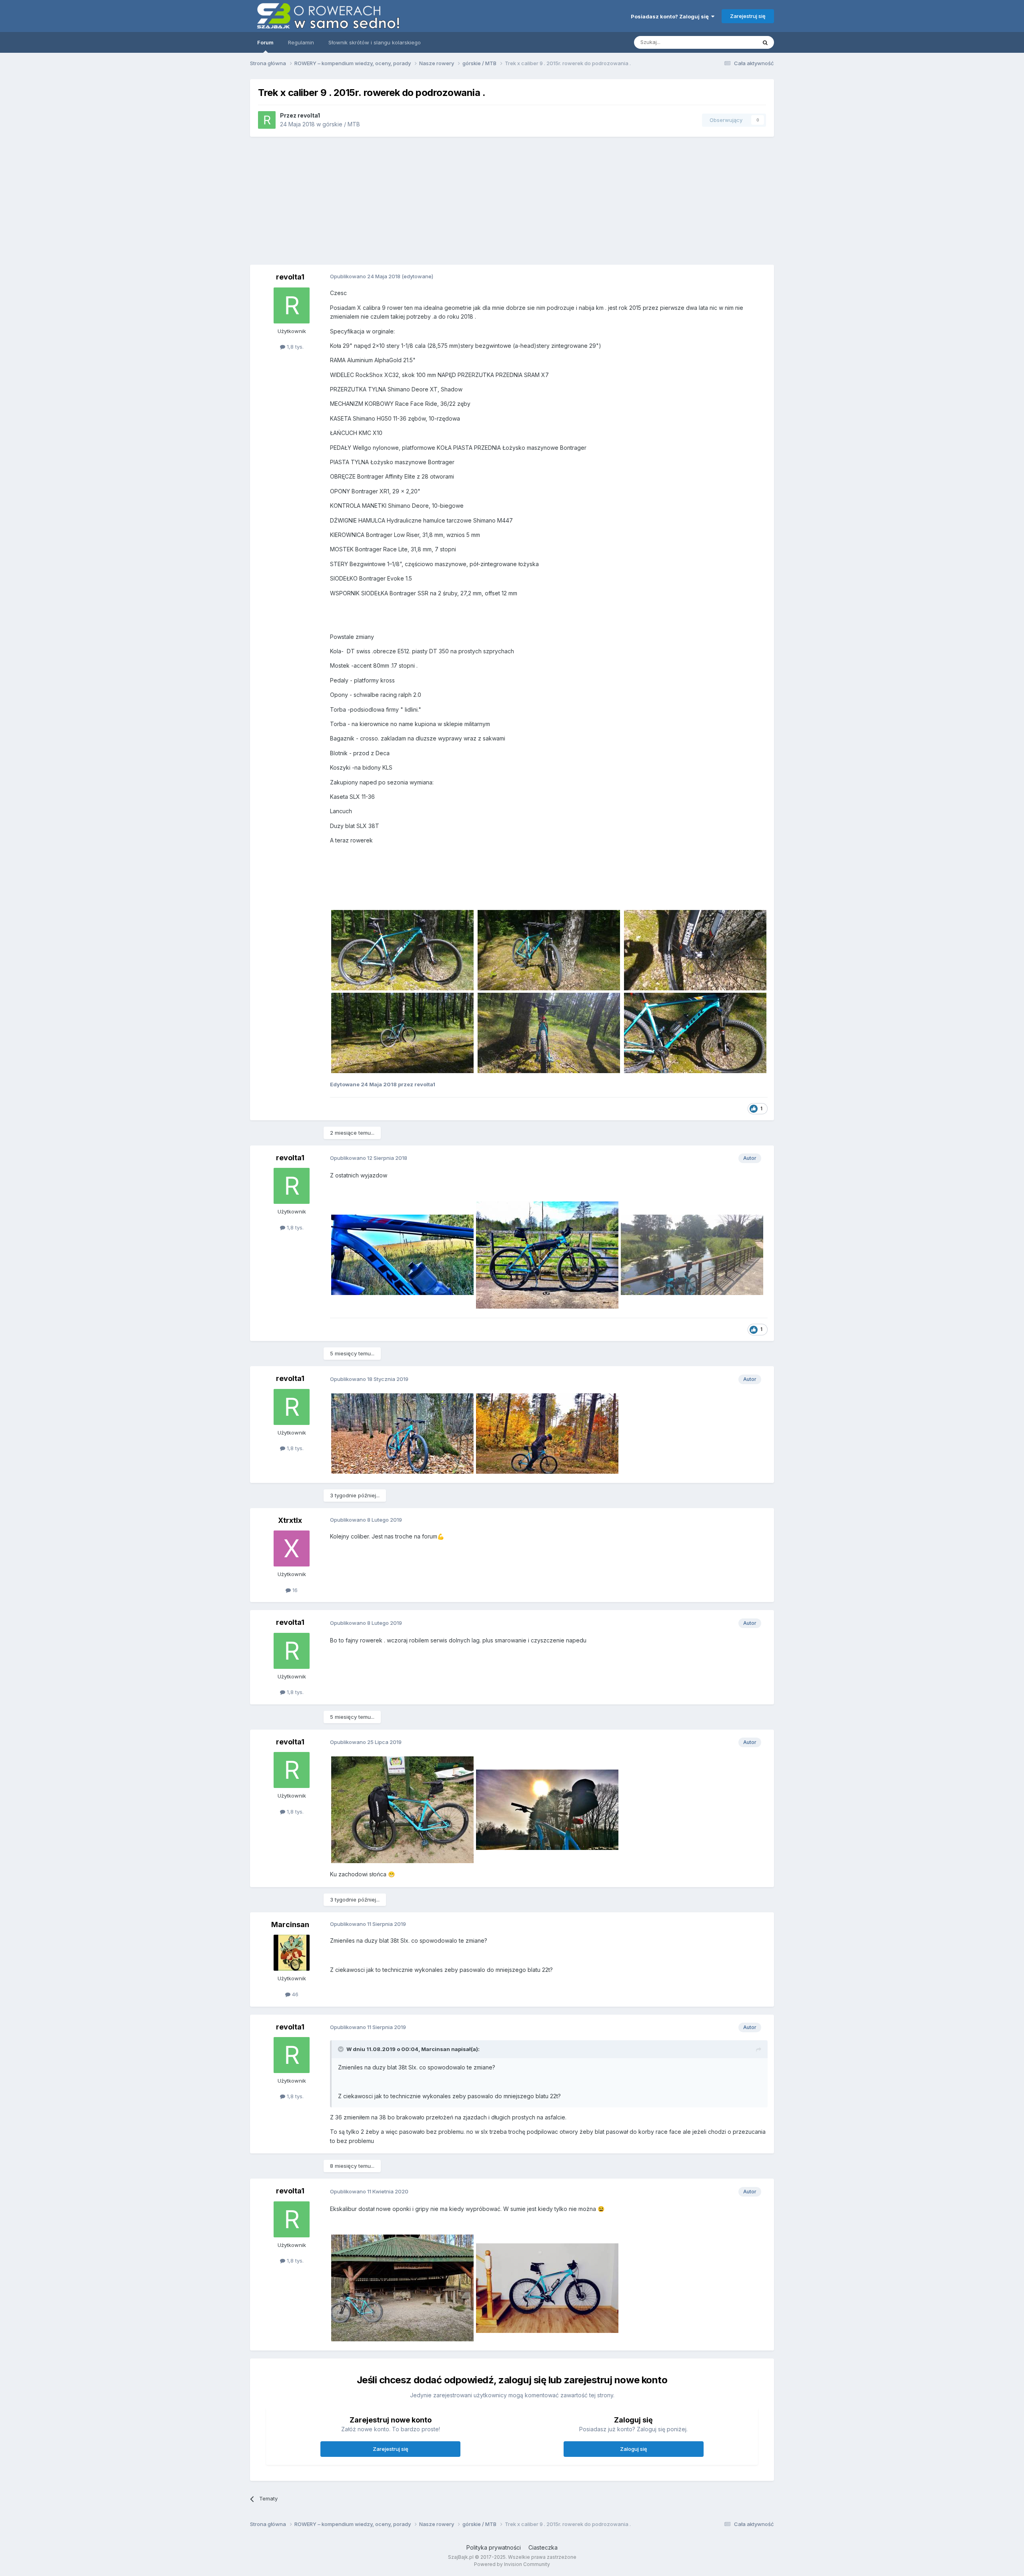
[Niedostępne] (402, 949)
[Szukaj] (765, 42)
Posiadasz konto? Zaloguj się (671, 16)
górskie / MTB (341, 124)
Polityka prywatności (494, 2547)
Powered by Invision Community (512, 2564)
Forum (265, 42)
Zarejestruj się (748, 16)
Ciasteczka (543, 2547)
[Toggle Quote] (342, 2049)
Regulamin (301, 42)
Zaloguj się (634, 2449)
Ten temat (734, 42)
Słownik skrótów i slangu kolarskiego (375, 42)
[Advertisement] (606, 201)
